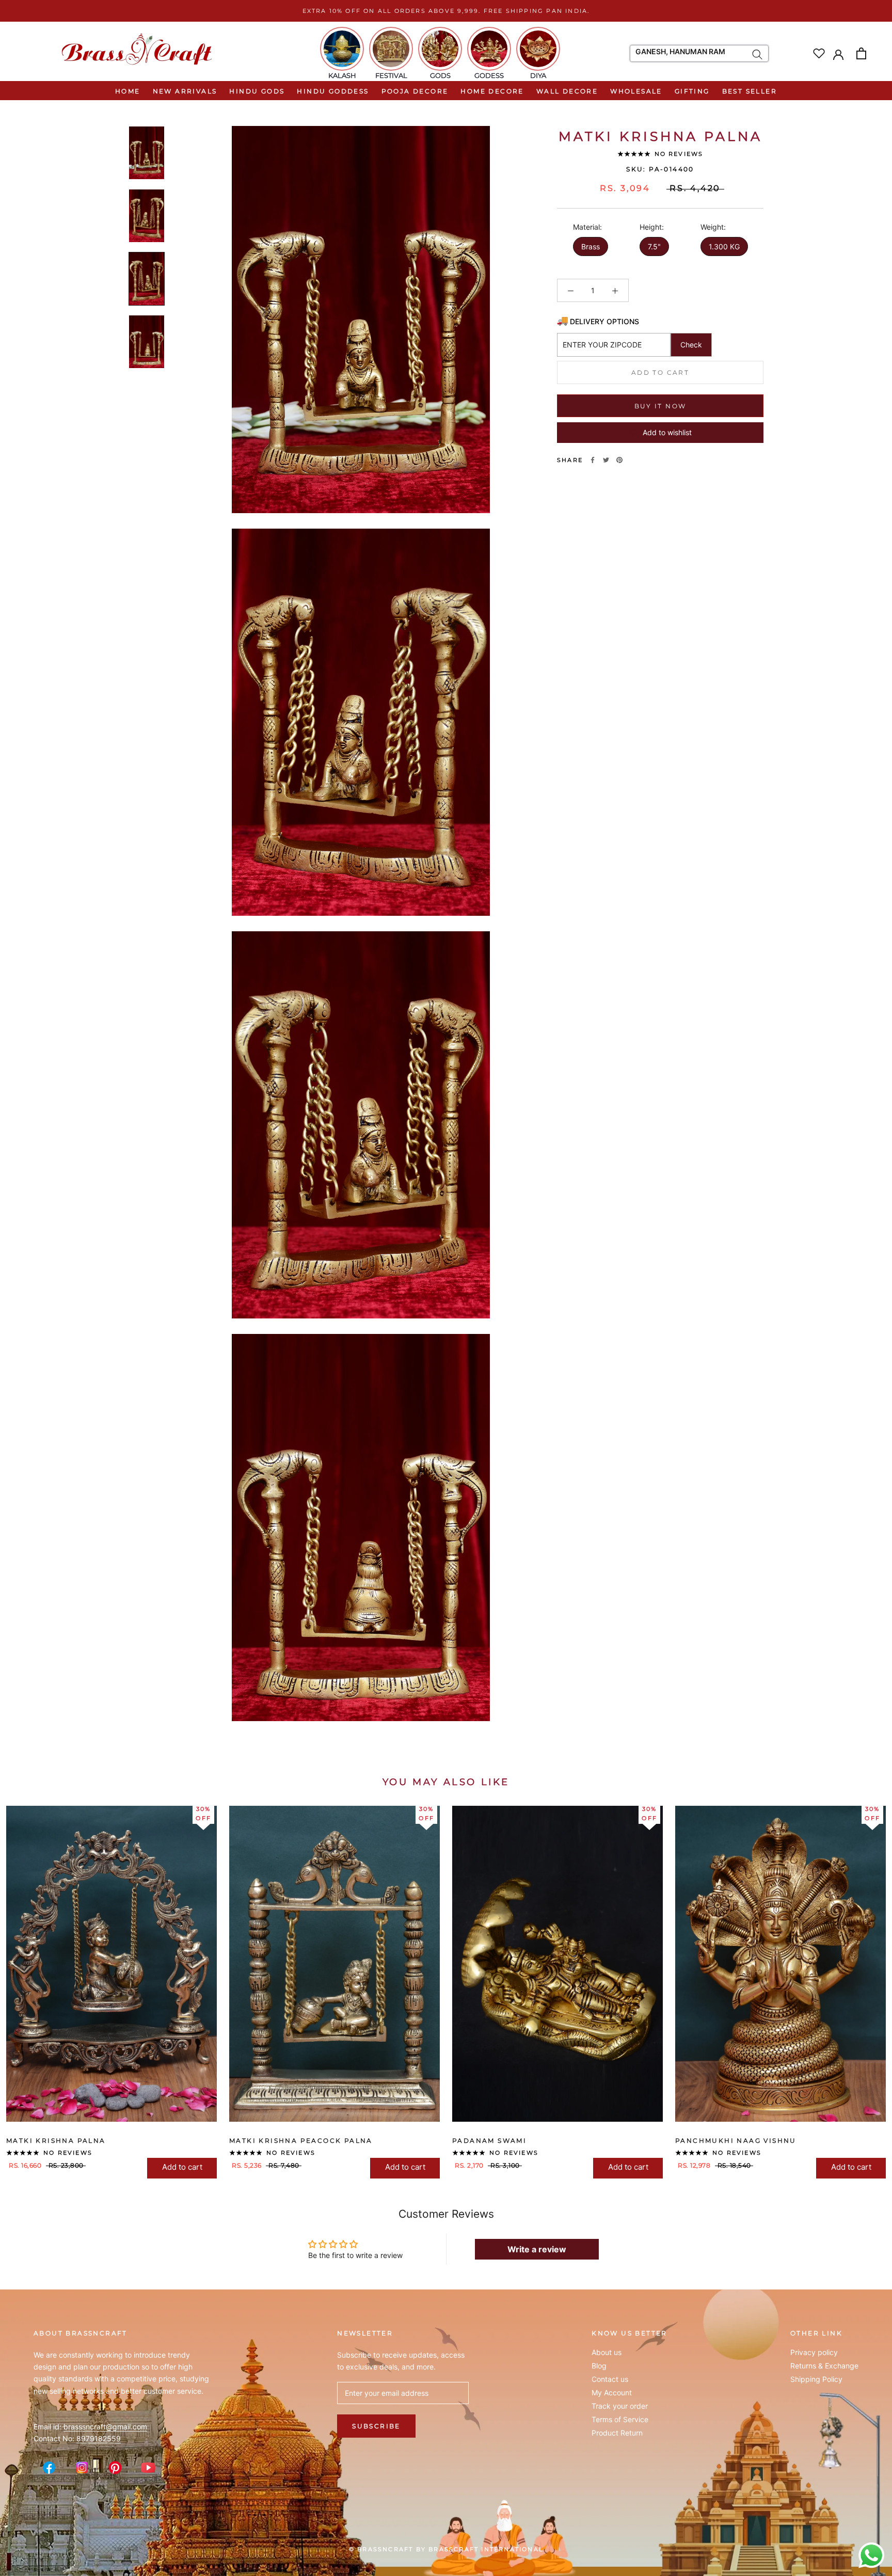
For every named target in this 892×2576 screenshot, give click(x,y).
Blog (599, 2366)
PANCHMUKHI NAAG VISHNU (736, 2141)
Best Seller (750, 91)
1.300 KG (724, 247)
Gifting (692, 91)
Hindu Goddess (333, 91)
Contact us (610, 2379)
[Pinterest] (619, 460)
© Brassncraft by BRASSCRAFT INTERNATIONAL (446, 2549)
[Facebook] (593, 460)
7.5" (654, 247)
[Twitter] (606, 460)
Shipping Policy (816, 2379)
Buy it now (660, 406)
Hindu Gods (257, 91)
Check (691, 345)
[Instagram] (82, 2468)
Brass (591, 247)
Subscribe (376, 2426)
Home (128, 91)
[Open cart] (861, 53)
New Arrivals (185, 91)
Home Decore (492, 91)
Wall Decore (567, 91)
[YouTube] (148, 2468)
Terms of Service (620, 2420)
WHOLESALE (636, 91)
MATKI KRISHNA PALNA (56, 2141)
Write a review (537, 2249)
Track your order (620, 2406)
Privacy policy (814, 2352)
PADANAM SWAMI (489, 2141)
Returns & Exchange (824, 2366)
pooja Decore (415, 91)
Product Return (617, 2433)
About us (607, 2352)
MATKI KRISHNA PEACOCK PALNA (301, 2141)
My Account (612, 2393)
